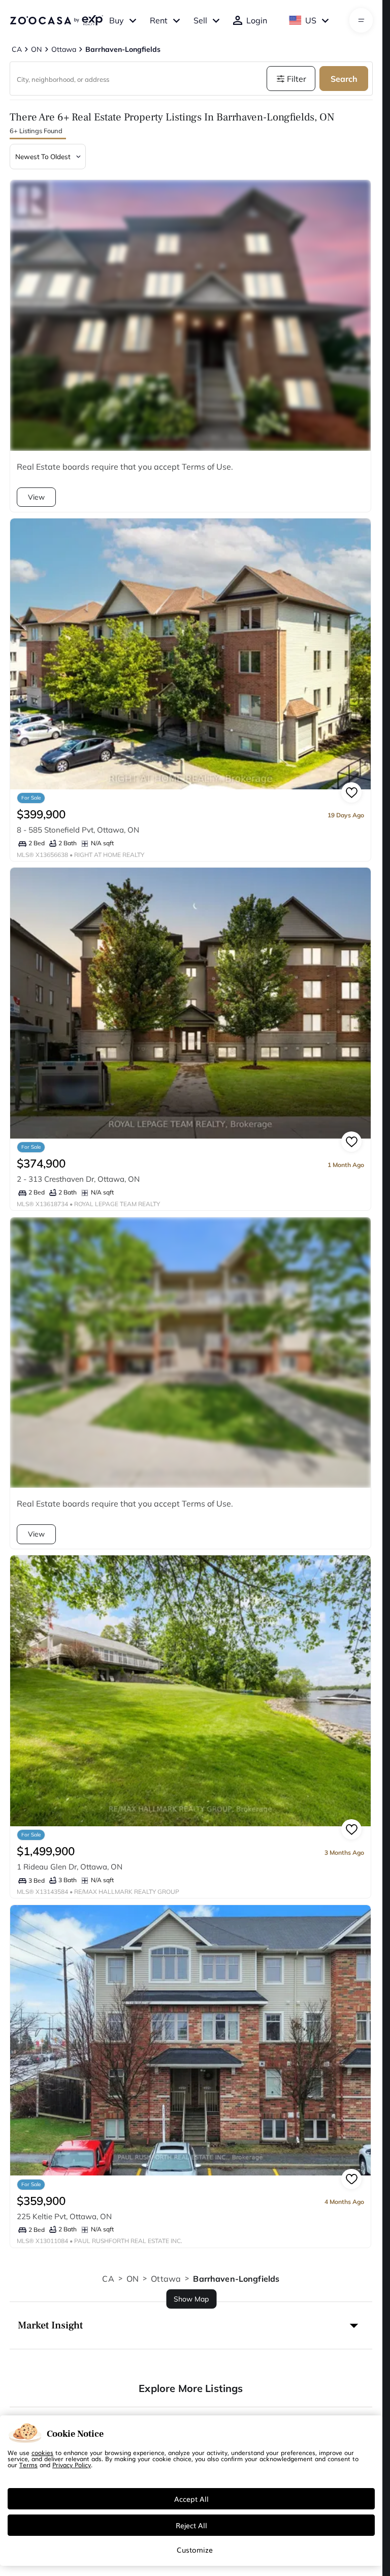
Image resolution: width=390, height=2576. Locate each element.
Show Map (191, 2299)
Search (344, 79)
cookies (42, 2452)
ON (133, 2279)
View (36, 497)
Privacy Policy (72, 2465)
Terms (28, 2465)
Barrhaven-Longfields (236, 2279)
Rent (159, 20)
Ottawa (166, 2279)
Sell (200, 20)
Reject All (191, 2525)
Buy (117, 20)
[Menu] (361, 20)
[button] (191, 2325)
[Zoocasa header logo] (56, 20)
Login (257, 20)
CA (108, 2279)
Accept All (191, 2499)
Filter (297, 79)
